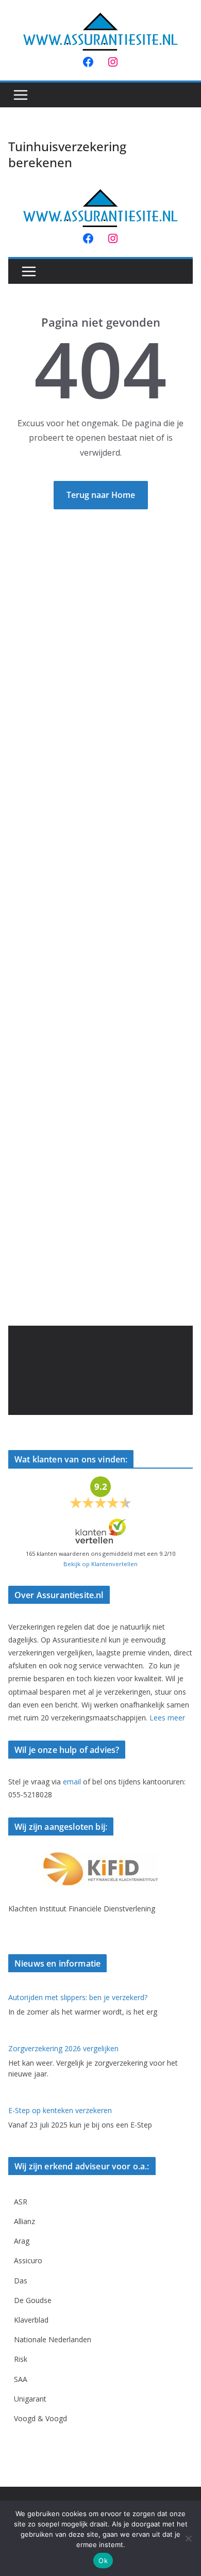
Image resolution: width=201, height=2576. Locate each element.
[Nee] (188, 2538)
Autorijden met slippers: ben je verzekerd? (78, 1997)
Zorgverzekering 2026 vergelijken (63, 2048)
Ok (103, 2561)
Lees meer (167, 1718)
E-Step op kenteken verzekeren (60, 2110)
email (72, 1782)
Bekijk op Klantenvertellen (100, 1564)
